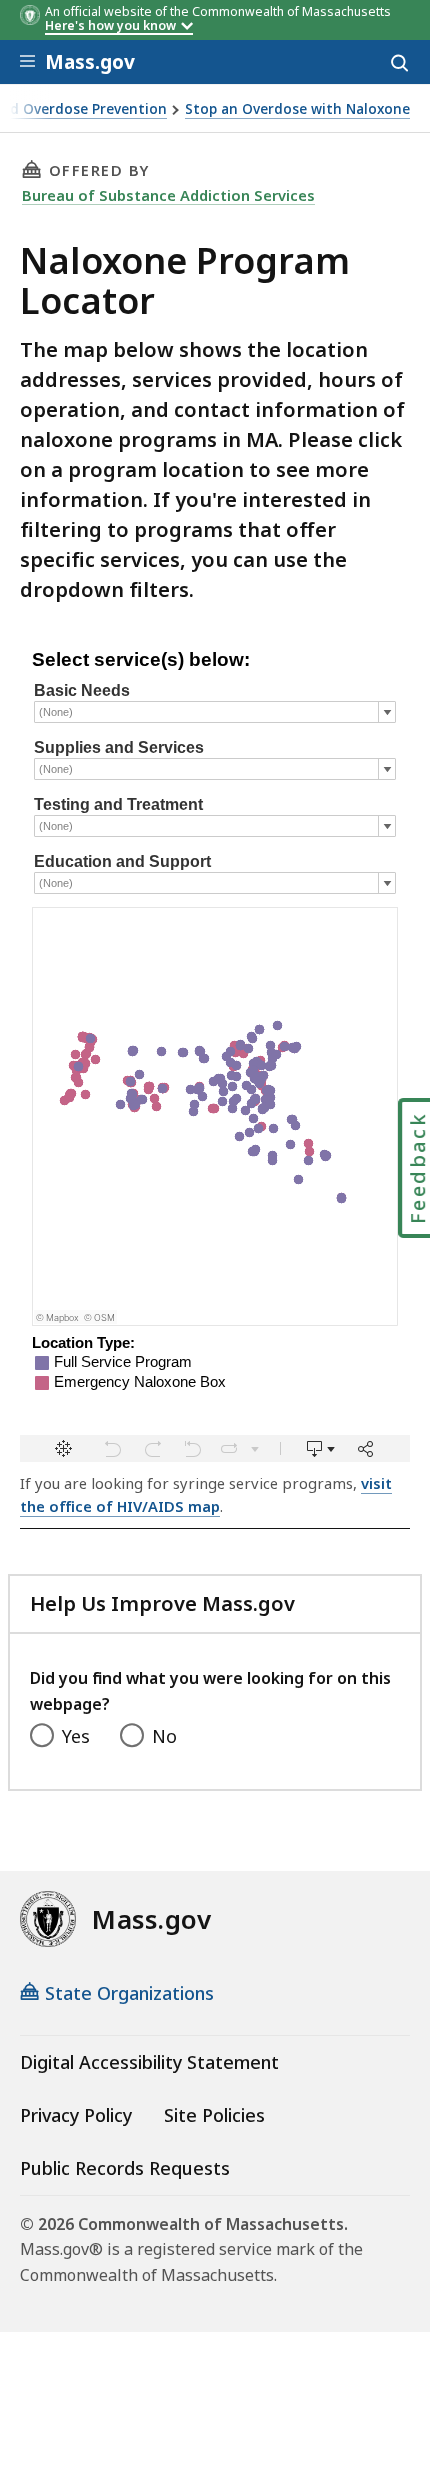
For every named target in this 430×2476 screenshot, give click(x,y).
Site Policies (214, 2115)
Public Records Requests (125, 2168)
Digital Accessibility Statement (149, 2062)
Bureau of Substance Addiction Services (168, 195)
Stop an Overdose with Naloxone (297, 109)
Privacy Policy (76, 2115)
